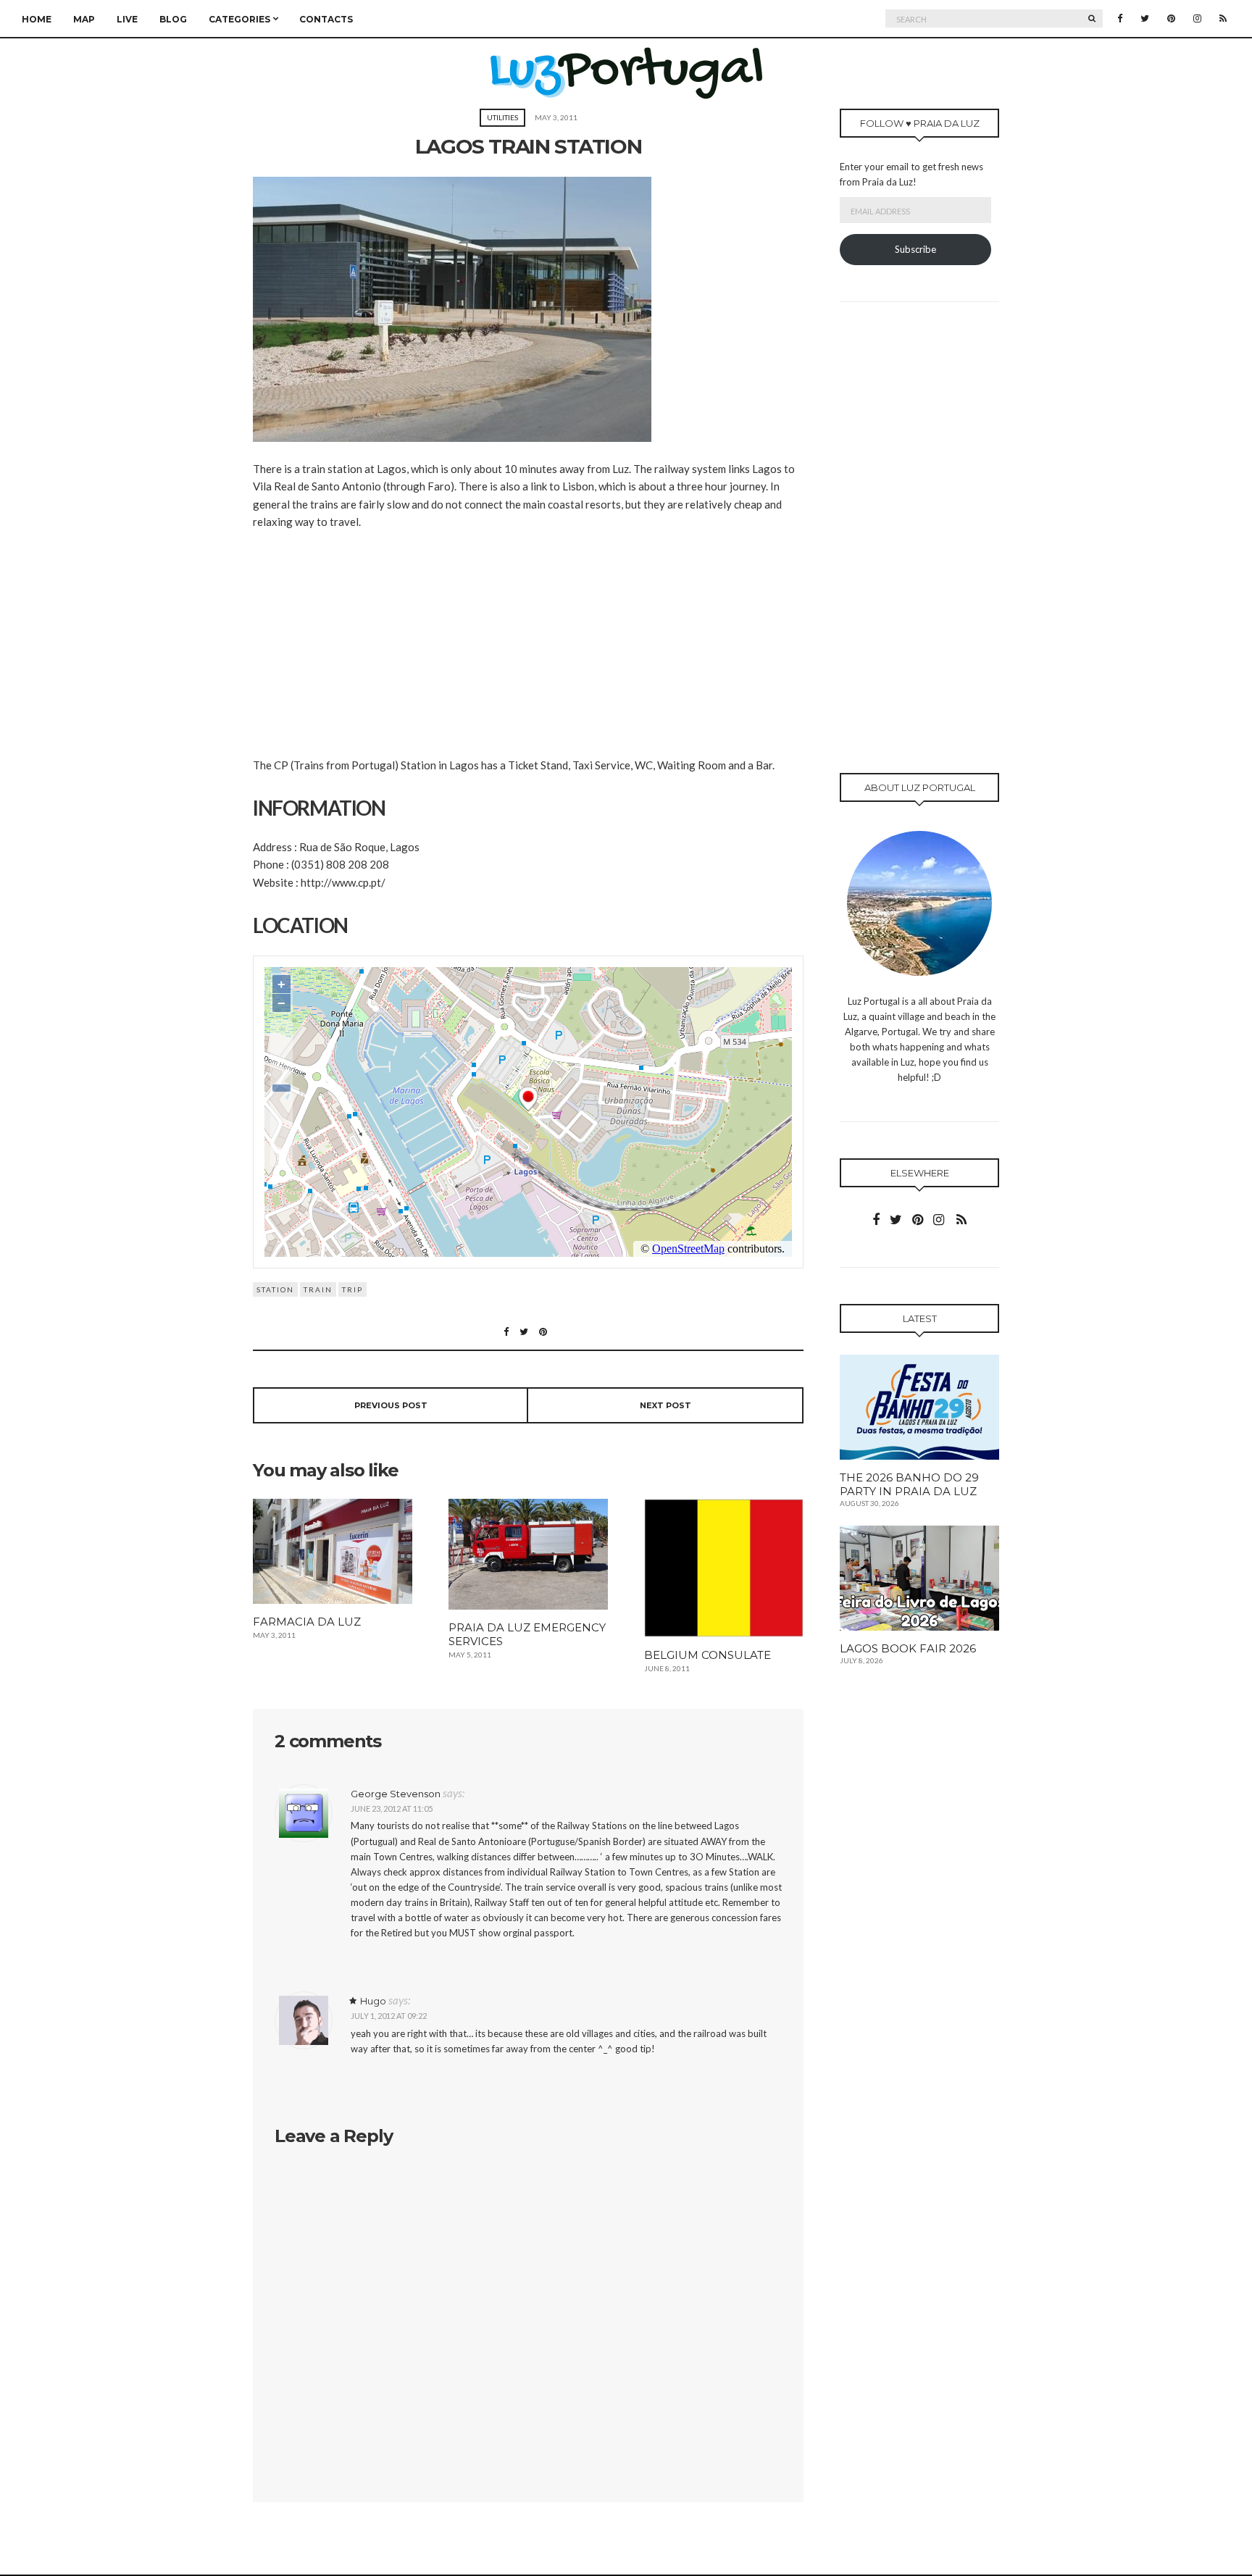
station (275, 1289)
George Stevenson (396, 1794)
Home (37, 19)
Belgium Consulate (708, 1655)
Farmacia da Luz (307, 1622)
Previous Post (391, 1405)
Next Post (665, 1405)
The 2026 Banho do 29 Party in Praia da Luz (909, 1484)
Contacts (326, 19)
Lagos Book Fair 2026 (908, 1648)
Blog (173, 19)
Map (84, 19)
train (318, 1289)
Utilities (502, 117)
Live (127, 19)
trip (352, 1289)
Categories (239, 19)
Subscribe (915, 249)
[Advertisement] (528, 654)
